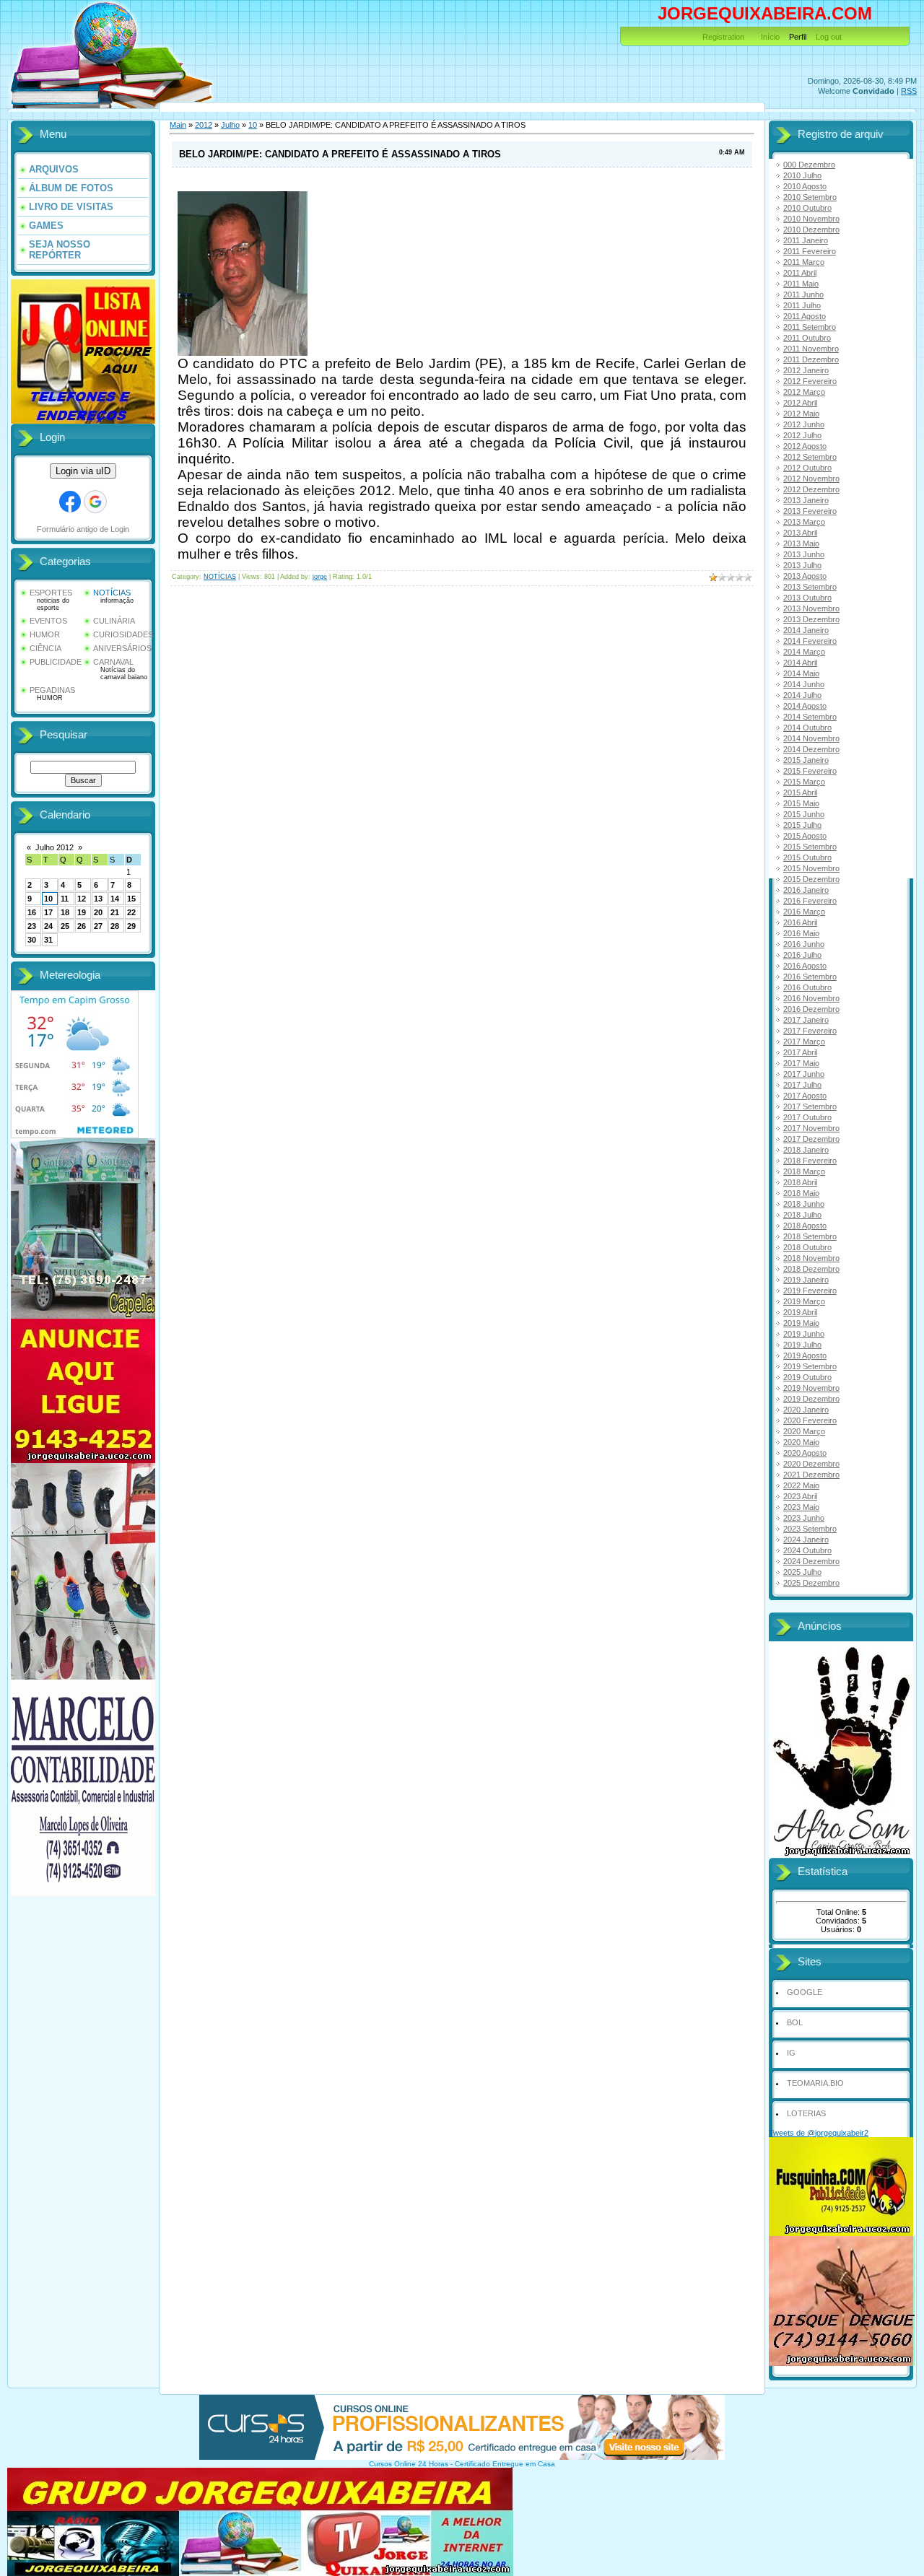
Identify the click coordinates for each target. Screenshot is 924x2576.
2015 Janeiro (806, 760)
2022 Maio (801, 1485)
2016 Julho (802, 955)
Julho (230, 125)
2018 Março (804, 1171)
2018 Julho (802, 1215)
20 (98, 912)
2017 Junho (804, 1074)
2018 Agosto (805, 1226)
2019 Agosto (805, 1355)
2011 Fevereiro (810, 251)
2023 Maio (801, 1507)
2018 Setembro (810, 1236)
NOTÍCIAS (112, 593)
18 (65, 912)
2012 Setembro (810, 457)
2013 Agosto (805, 576)
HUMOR (45, 634)
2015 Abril (800, 793)
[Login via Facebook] (70, 502)
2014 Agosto (805, 706)
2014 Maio (801, 673)
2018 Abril (800, 1182)
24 (48, 926)
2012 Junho (804, 424)
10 (48, 899)
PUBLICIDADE (56, 662)
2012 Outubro (807, 468)
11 (65, 899)
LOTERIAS (806, 2113)
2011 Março (804, 262)
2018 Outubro (807, 1247)
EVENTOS (48, 621)
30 (32, 940)
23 (32, 926)
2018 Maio (801, 1193)
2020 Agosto (805, 1453)
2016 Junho (804, 944)
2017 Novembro (811, 1128)
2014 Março (804, 652)
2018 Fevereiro (810, 1161)
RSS (909, 91)
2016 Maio (801, 933)
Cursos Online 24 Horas (409, 2464)
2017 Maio (801, 1063)
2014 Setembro (810, 717)
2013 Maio (801, 543)
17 (48, 912)
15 (131, 899)
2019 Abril (800, 1312)
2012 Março (804, 392)
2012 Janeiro (806, 370)
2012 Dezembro (811, 489)
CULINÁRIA (114, 621)
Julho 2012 (55, 847)
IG (791, 2053)
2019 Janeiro (806, 1280)
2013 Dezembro (811, 619)
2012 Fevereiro (810, 381)
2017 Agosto (805, 1096)
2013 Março (804, 522)
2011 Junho (803, 294)
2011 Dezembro (811, 359)
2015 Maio (801, 803)
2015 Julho (802, 825)
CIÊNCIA (45, 648)
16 (32, 912)
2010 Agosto (805, 186)
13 (98, 899)
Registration (723, 37)
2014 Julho (802, 695)
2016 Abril (800, 922)
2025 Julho (802, 1572)
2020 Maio (801, 1442)
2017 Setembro (810, 1106)
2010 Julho (802, 175)
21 (115, 912)
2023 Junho (804, 1518)
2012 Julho (802, 435)
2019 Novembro (811, 1388)
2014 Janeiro (806, 630)
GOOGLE (805, 1992)
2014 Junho (804, 684)
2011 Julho (802, 305)
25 (65, 926)
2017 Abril (800, 1052)
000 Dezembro (809, 165)
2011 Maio (801, 284)
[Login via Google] (95, 502)
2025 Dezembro (811, 1583)
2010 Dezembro (811, 230)
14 (115, 899)
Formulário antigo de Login (83, 529)
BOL (795, 2022)
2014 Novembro (811, 738)
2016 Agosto (805, 966)
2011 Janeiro (806, 240)
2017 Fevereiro (810, 1031)
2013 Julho (802, 565)
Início (770, 37)
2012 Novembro (811, 479)
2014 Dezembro (811, 749)
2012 (204, 125)
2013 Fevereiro (810, 511)
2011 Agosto (805, 316)
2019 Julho (802, 1345)
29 (131, 926)
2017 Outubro (807, 1117)
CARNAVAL (113, 662)
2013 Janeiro (806, 500)
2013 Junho (804, 554)
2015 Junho (804, 814)
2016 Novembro (811, 998)
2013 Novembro (811, 608)
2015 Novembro (811, 868)
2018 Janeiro (806, 1150)
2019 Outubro (807, 1377)
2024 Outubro (807, 1550)
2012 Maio (801, 414)
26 (82, 926)
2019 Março (804, 1301)
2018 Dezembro (811, 1269)
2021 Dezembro (811, 1475)
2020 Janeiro (806, 1410)
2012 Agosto (805, 446)
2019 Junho (804, 1334)
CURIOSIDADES (123, 634)
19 (82, 912)
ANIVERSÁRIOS (122, 648)
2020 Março (804, 1431)
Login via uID (83, 471)
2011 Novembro (811, 349)
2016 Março (804, 912)
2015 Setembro (810, 847)
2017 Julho (802, 1085)
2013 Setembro (810, 587)
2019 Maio (801, 1323)
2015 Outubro (807, 857)
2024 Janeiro (806, 1540)
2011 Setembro (810, 327)
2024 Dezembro (811, 1561)
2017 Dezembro (811, 1139)
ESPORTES (51, 593)
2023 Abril (800, 1496)
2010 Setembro (810, 197)
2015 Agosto (805, 836)
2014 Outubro (807, 728)
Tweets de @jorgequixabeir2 (819, 2133)
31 (48, 940)
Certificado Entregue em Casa (505, 2464)
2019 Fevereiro (810, 1291)
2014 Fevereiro (810, 641)
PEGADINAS (52, 690)
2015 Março (804, 782)
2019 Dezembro (811, 1399)
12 (82, 899)
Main (178, 125)
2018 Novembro (811, 1258)
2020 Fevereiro (810, 1420)
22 (131, 912)
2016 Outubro (807, 987)
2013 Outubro (807, 598)
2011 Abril (800, 273)
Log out (829, 37)
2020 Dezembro (811, 1464)
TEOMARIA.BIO (815, 2083)
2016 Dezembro (811, 1009)
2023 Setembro (810, 1529)
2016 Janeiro (806, 890)
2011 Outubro (807, 338)
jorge (320, 577)
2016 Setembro (810, 977)
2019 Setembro (810, 1366)
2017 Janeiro (806, 1020)
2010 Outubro (807, 208)
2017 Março (804, 1042)
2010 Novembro (811, 219)
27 (98, 926)
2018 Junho (804, 1204)
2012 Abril (800, 403)
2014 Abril (800, 663)
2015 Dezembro (811, 879)
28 (115, 926)
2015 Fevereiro (810, 771)
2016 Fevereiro (810, 901)
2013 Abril (800, 533)
